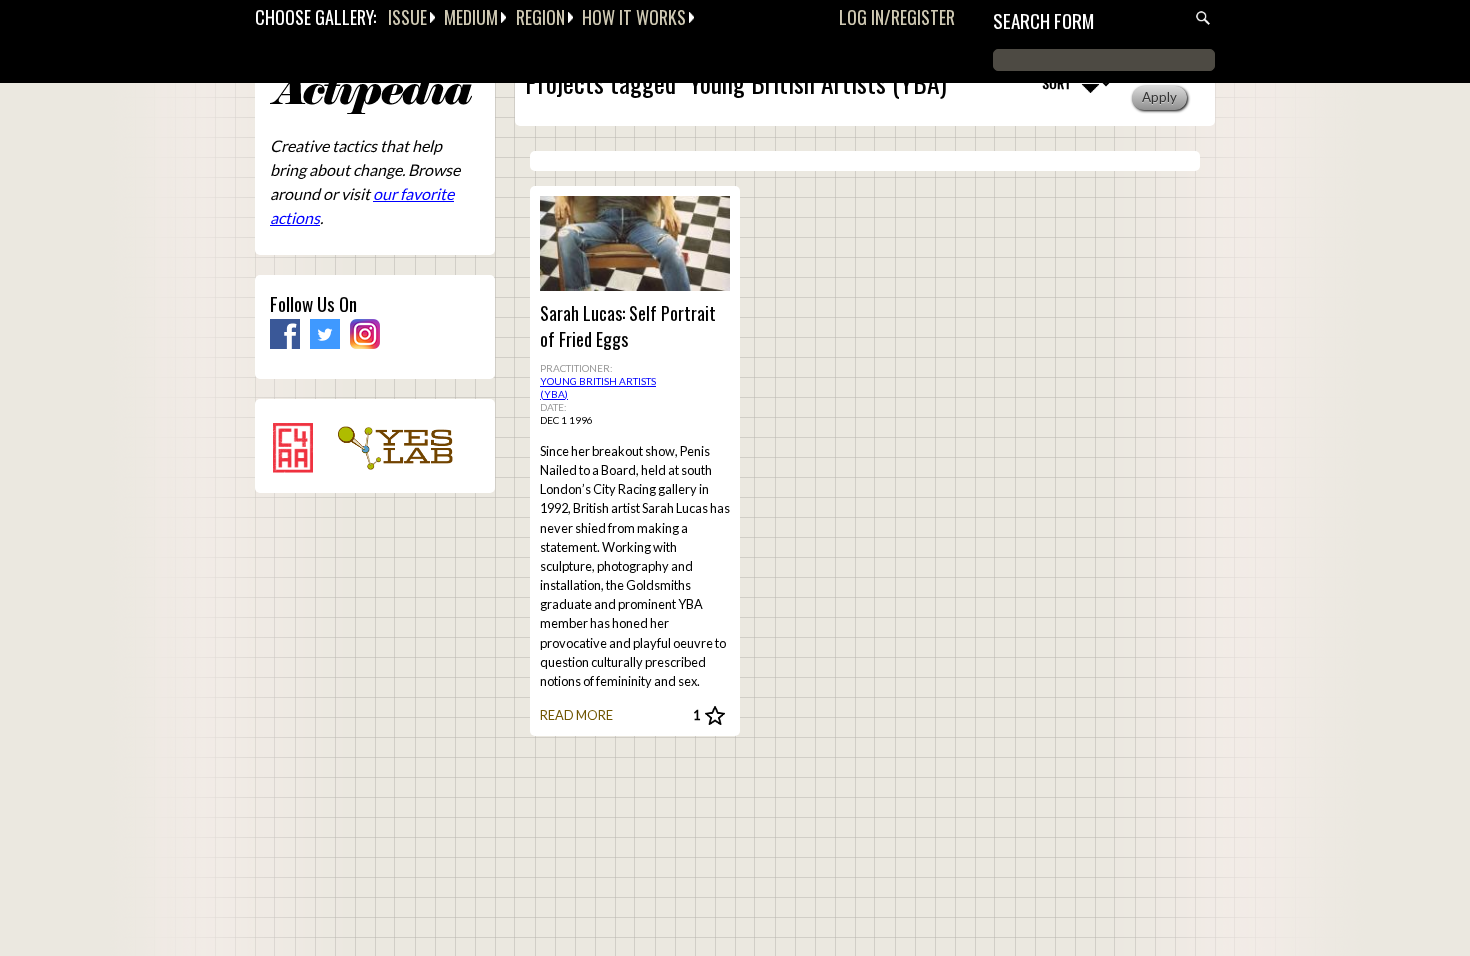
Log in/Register (897, 17)
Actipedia (371, 94)
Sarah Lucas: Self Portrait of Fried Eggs (628, 326)
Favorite (715, 716)
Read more (576, 715)
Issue (407, 17)
